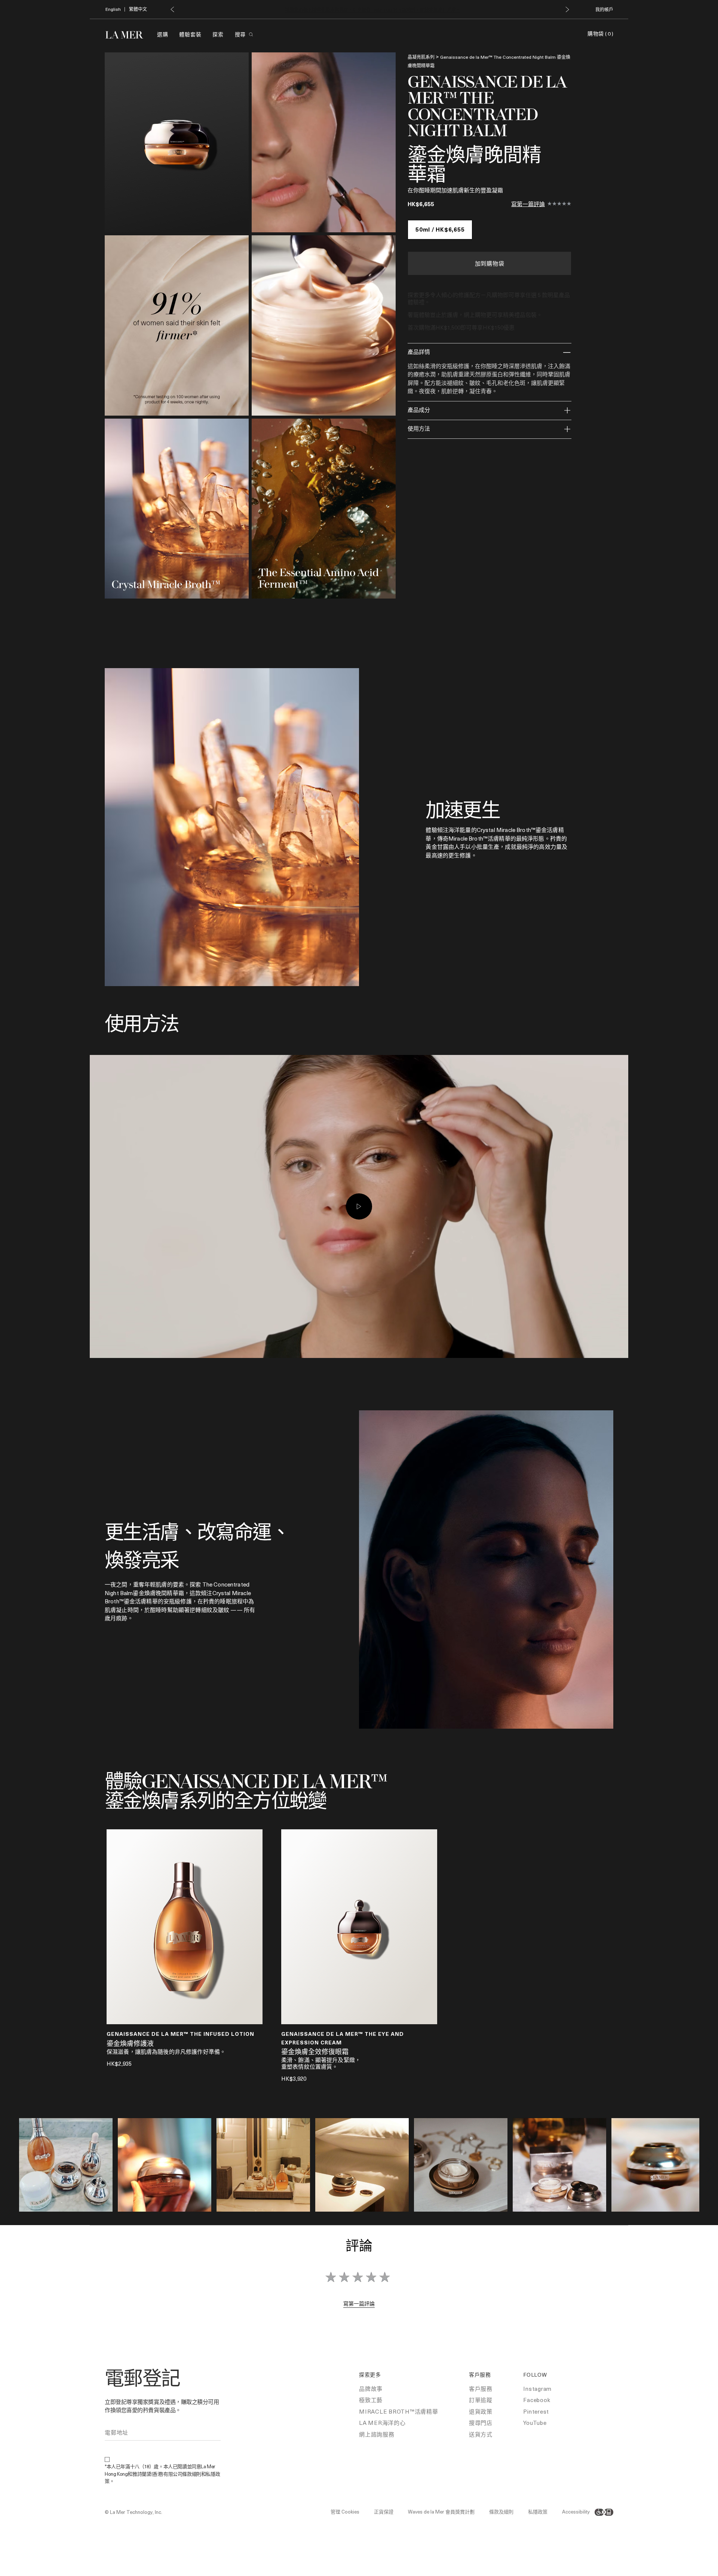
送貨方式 (481, 2434)
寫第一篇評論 (528, 204)
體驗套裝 (190, 34)
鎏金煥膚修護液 (130, 2044)
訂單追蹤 (481, 2400)
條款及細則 (501, 2511)
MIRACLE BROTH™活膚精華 (399, 2411)
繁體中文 (138, 9)
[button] (172, 9)
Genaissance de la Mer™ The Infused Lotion (180, 2034)
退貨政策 (481, 2411)
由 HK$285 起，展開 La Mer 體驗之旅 (373, 10)
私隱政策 (538, 2511)
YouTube (535, 2423)
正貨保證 (384, 2511)
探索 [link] (218, 34)
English (113, 9)
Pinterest (536, 2411)
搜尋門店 (481, 2423)
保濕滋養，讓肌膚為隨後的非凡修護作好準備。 (166, 2052)
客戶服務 (481, 2389)
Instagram (537, 2389)
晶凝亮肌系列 (421, 57)
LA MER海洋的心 (382, 2423)
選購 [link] (162, 34)
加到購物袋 (490, 263)
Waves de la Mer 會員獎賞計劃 (441, 2511)
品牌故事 (371, 2389)
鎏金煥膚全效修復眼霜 (315, 2052)
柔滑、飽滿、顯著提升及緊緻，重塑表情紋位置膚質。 (321, 2063)
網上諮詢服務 (377, 2434)
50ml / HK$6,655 (440, 229)
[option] (177, 142)
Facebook (537, 2400)
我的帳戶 (604, 9)
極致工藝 (371, 2400)
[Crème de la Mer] (128, 34)
